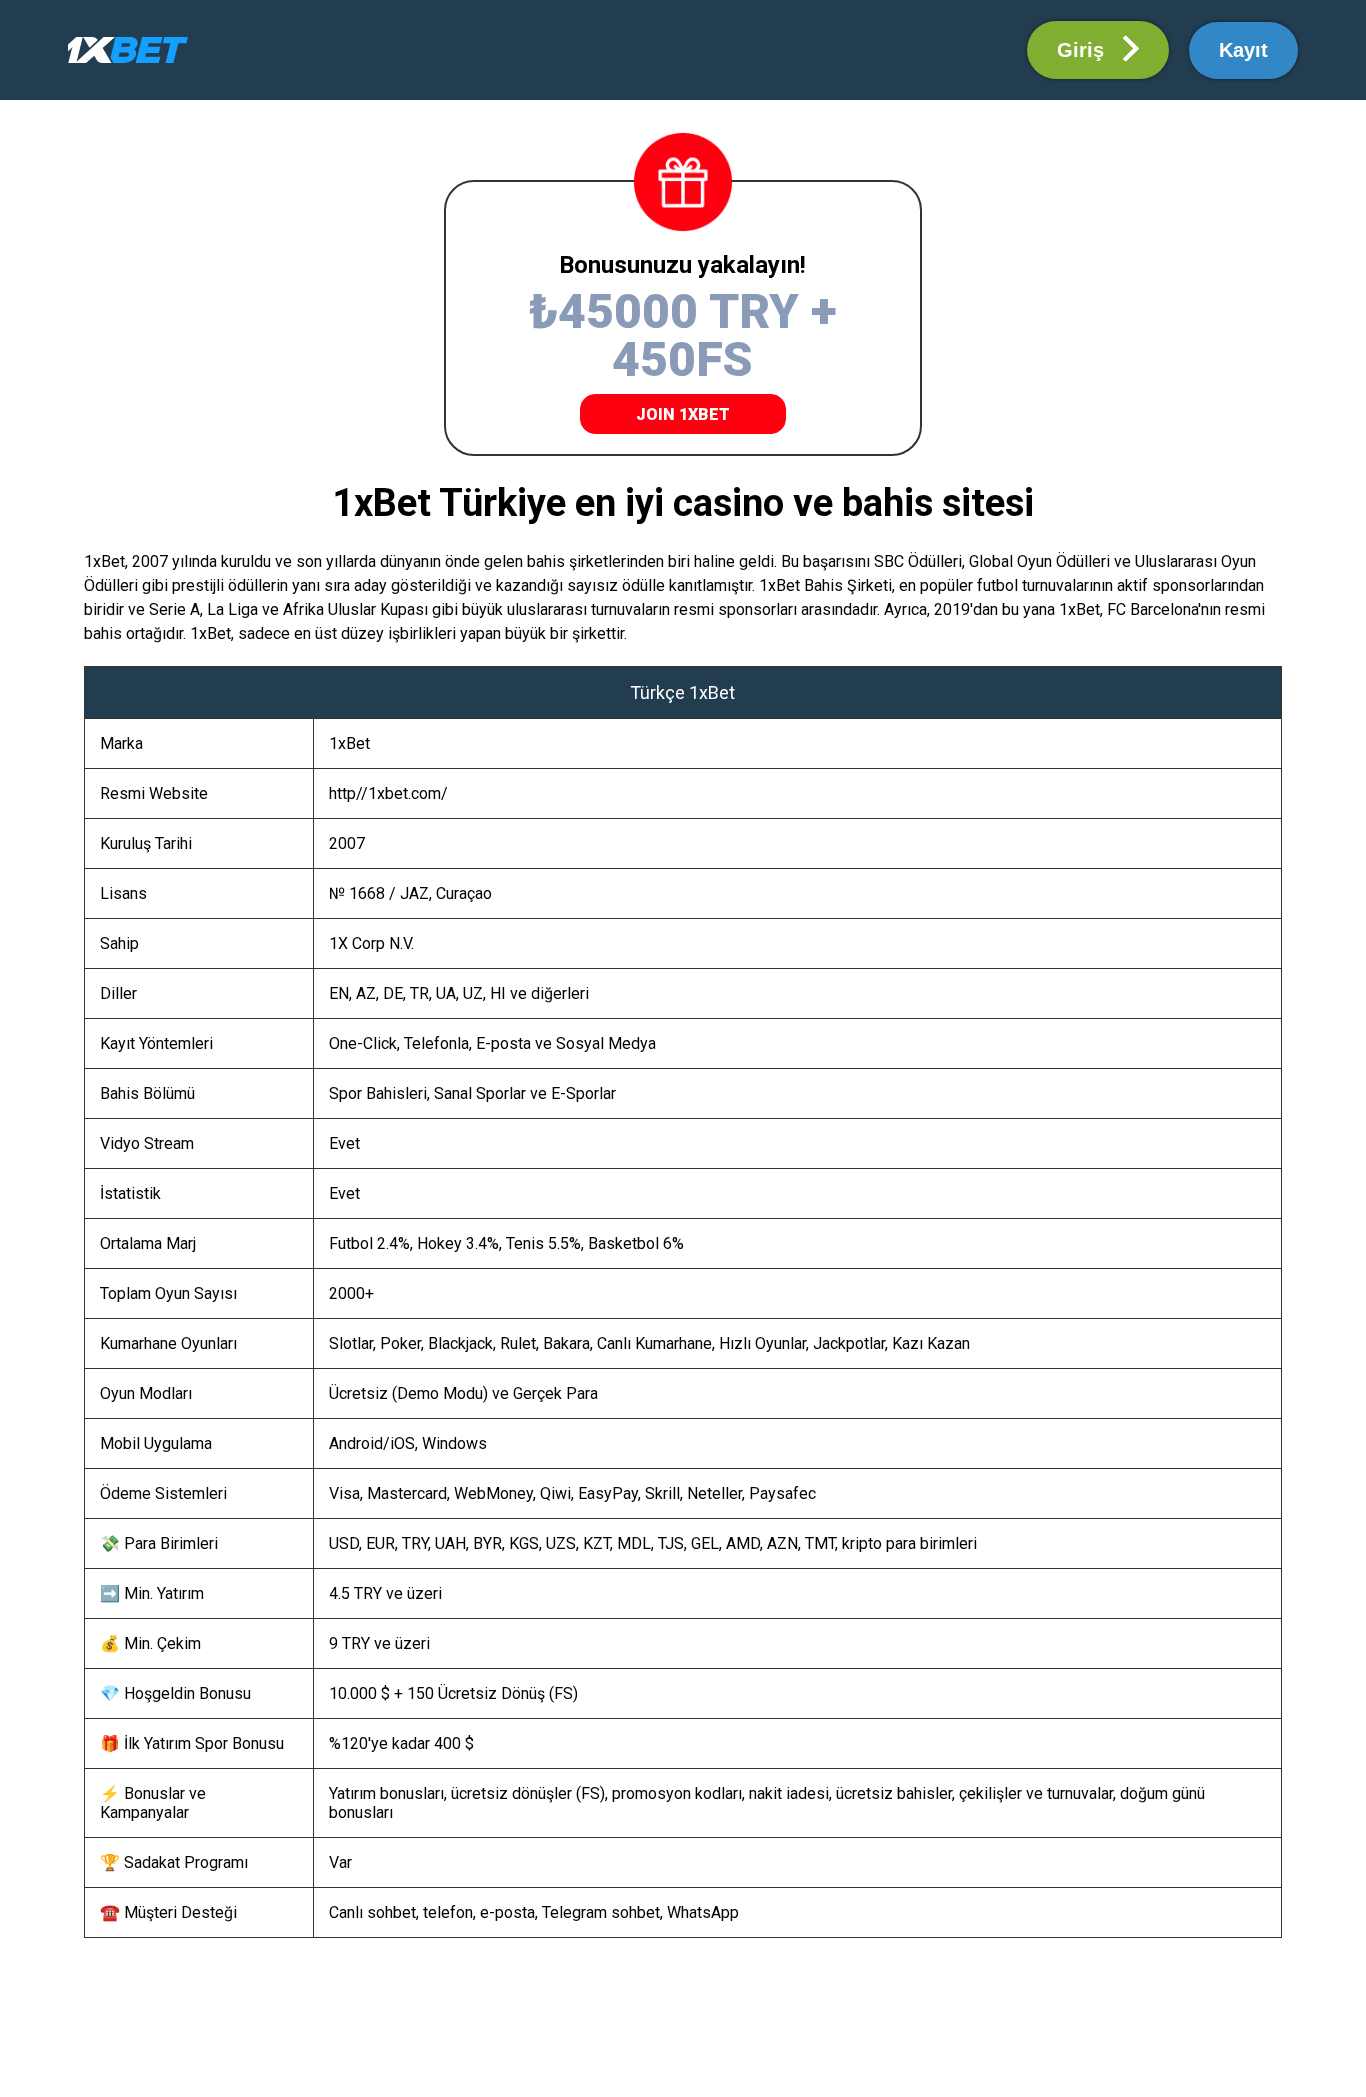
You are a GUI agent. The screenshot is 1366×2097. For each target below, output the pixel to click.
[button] (1098, 50)
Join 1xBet (683, 414)
